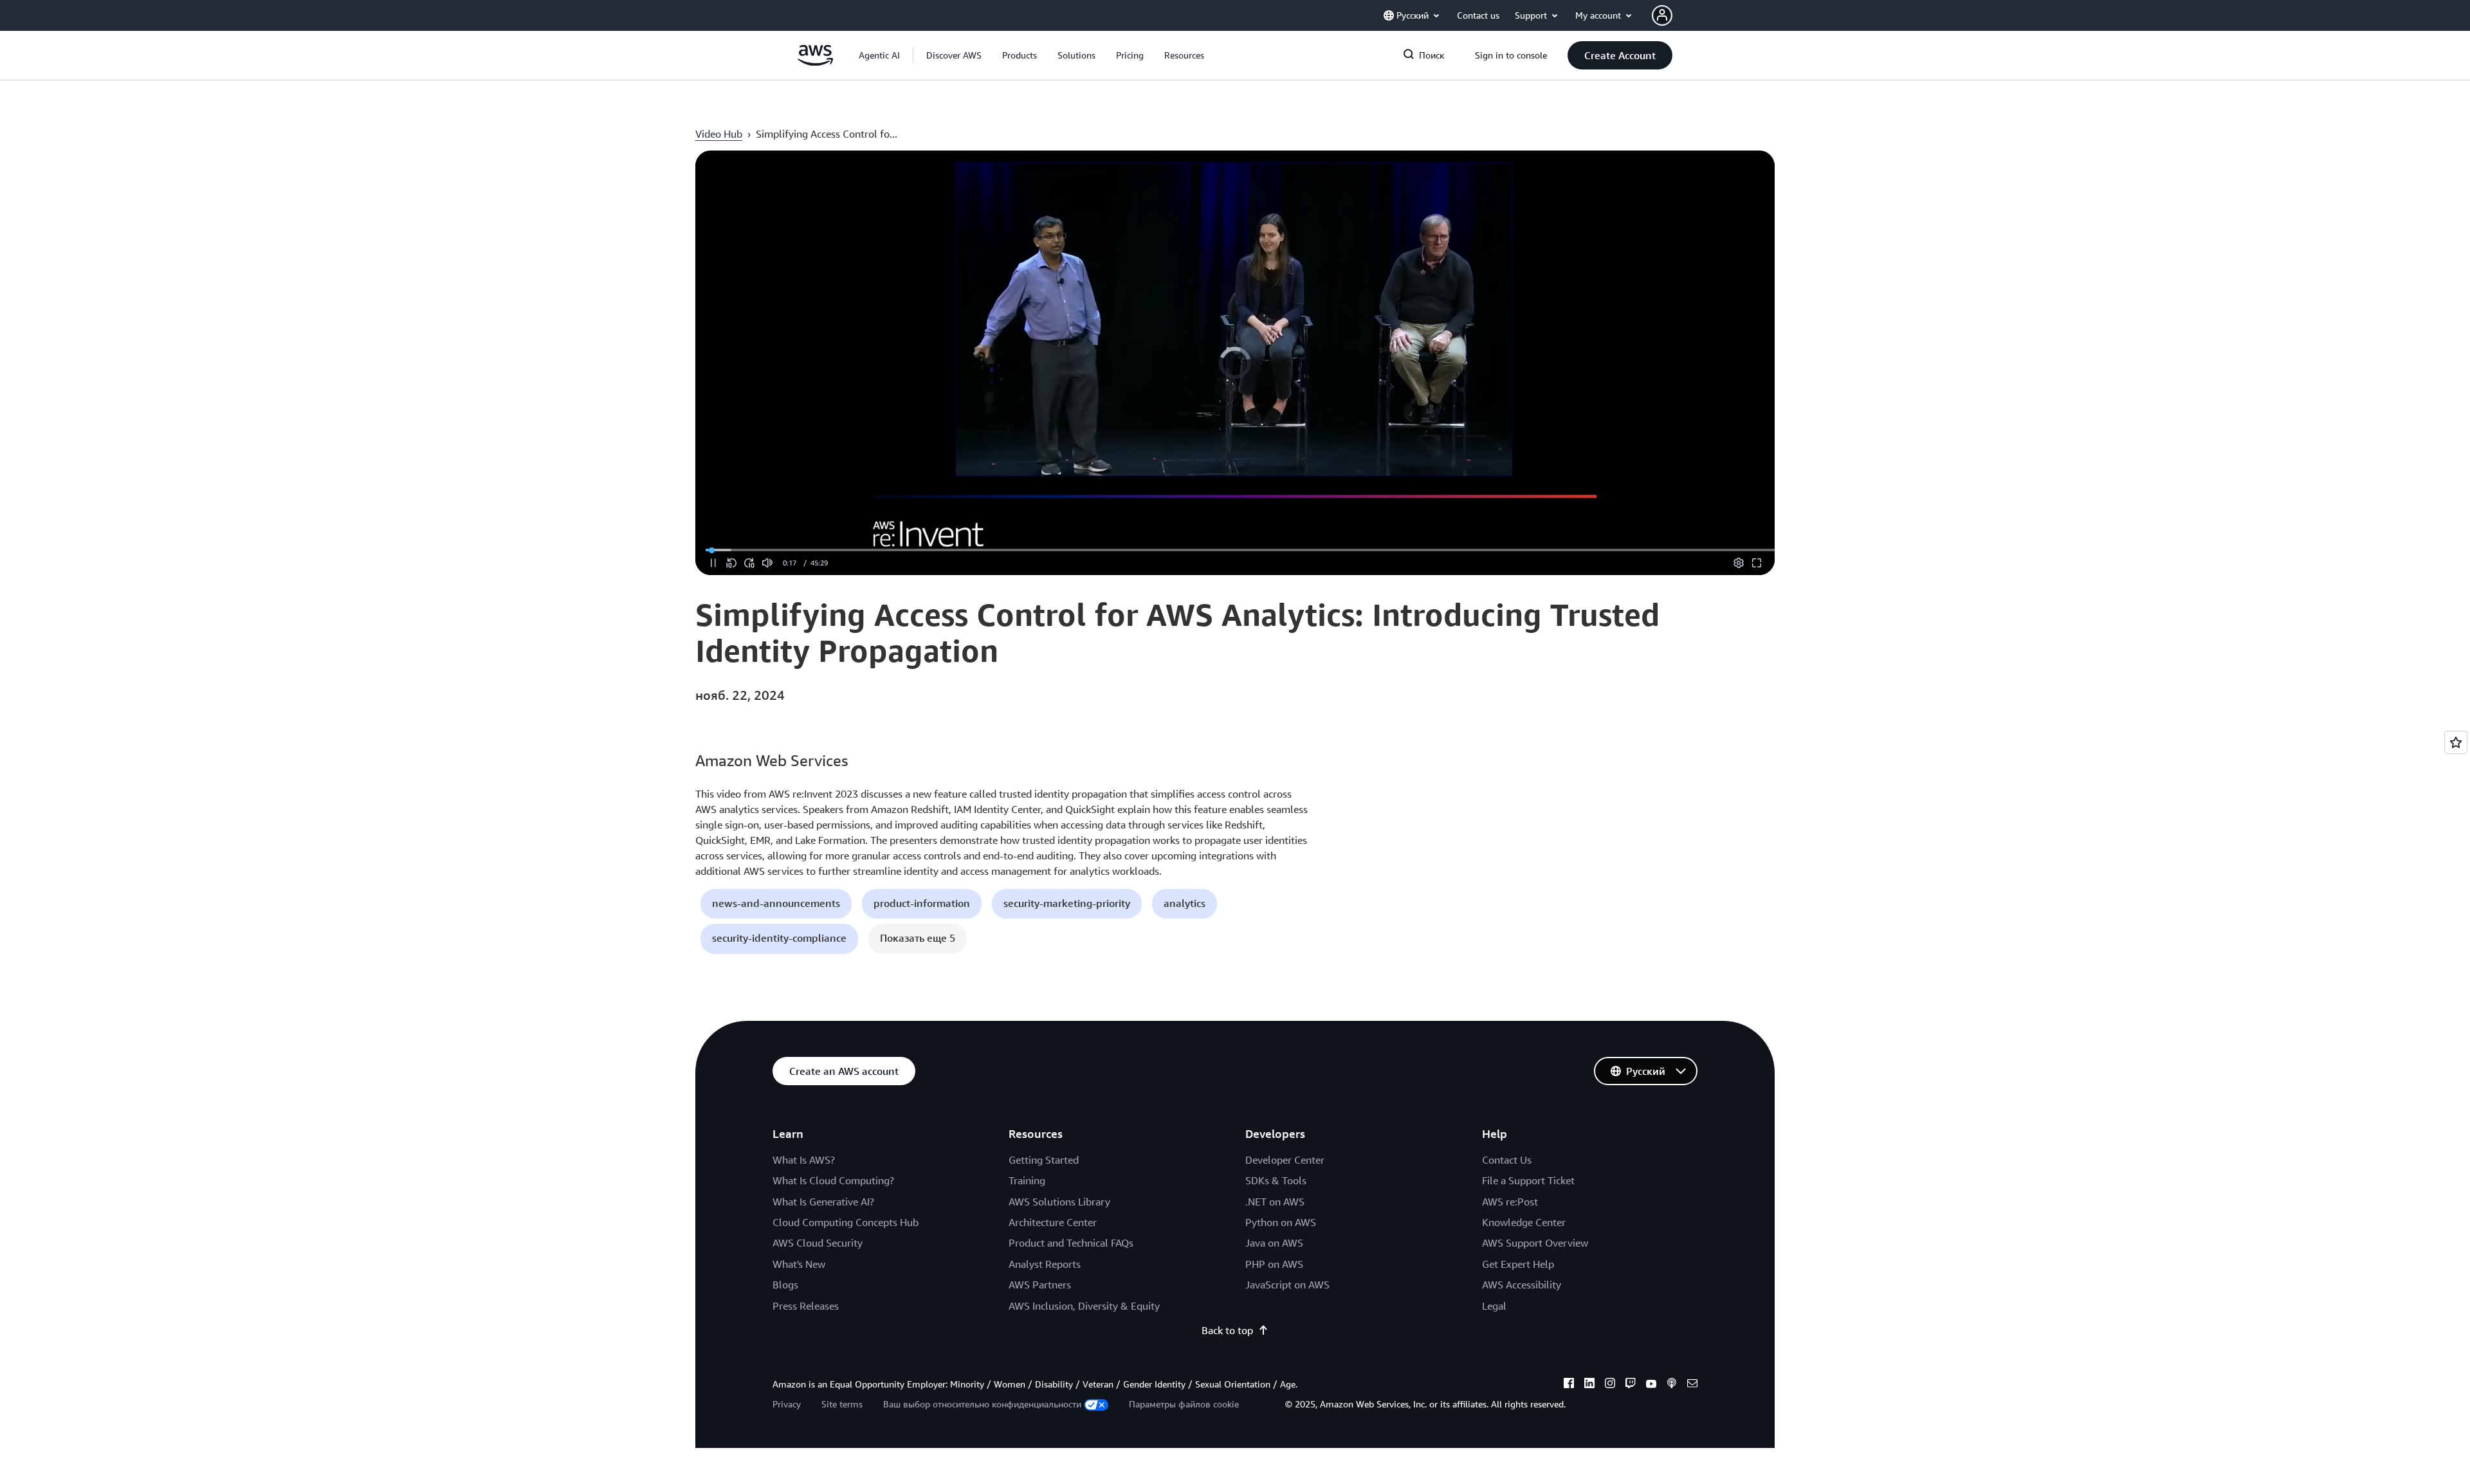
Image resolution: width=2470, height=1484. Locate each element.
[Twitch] (1631, 1385)
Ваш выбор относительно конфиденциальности (982, 1404)
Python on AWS (1281, 1222)
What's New (799, 1264)
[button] (954, 55)
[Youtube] (1651, 1385)
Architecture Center (1053, 1222)
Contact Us (1507, 1160)
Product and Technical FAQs (1071, 1243)
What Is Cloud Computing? (833, 1180)
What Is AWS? (804, 1160)
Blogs (785, 1285)
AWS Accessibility (1522, 1285)
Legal (1494, 1306)
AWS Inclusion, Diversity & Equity (1084, 1306)
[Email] (1692, 1385)
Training (1027, 1180)
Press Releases (806, 1306)
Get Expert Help (1518, 1264)
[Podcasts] (1672, 1385)
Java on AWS (1274, 1243)
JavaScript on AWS (1287, 1285)
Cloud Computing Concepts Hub (846, 1222)
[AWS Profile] (1662, 15)
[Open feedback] (2456, 742)
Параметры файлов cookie (1184, 1404)
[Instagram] (1610, 1385)
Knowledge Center (1524, 1222)
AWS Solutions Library (1059, 1202)
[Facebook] (1569, 1385)
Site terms (842, 1404)
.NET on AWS (1275, 1202)
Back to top (1227, 1330)
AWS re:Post (1510, 1202)
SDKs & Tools (1276, 1180)
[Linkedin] (1589, 1385)
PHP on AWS (1274, 1264)
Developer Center (1285, 1160)
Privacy (787, 1404)
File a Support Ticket (1528, 1180)
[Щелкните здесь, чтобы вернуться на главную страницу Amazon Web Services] (815, 62)
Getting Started (1044, 1160)
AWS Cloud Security (818, 1243)
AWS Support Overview (1535, 1243)
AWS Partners (1040, 1285)
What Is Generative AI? (823, 1202)
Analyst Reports (1045, 1264)
